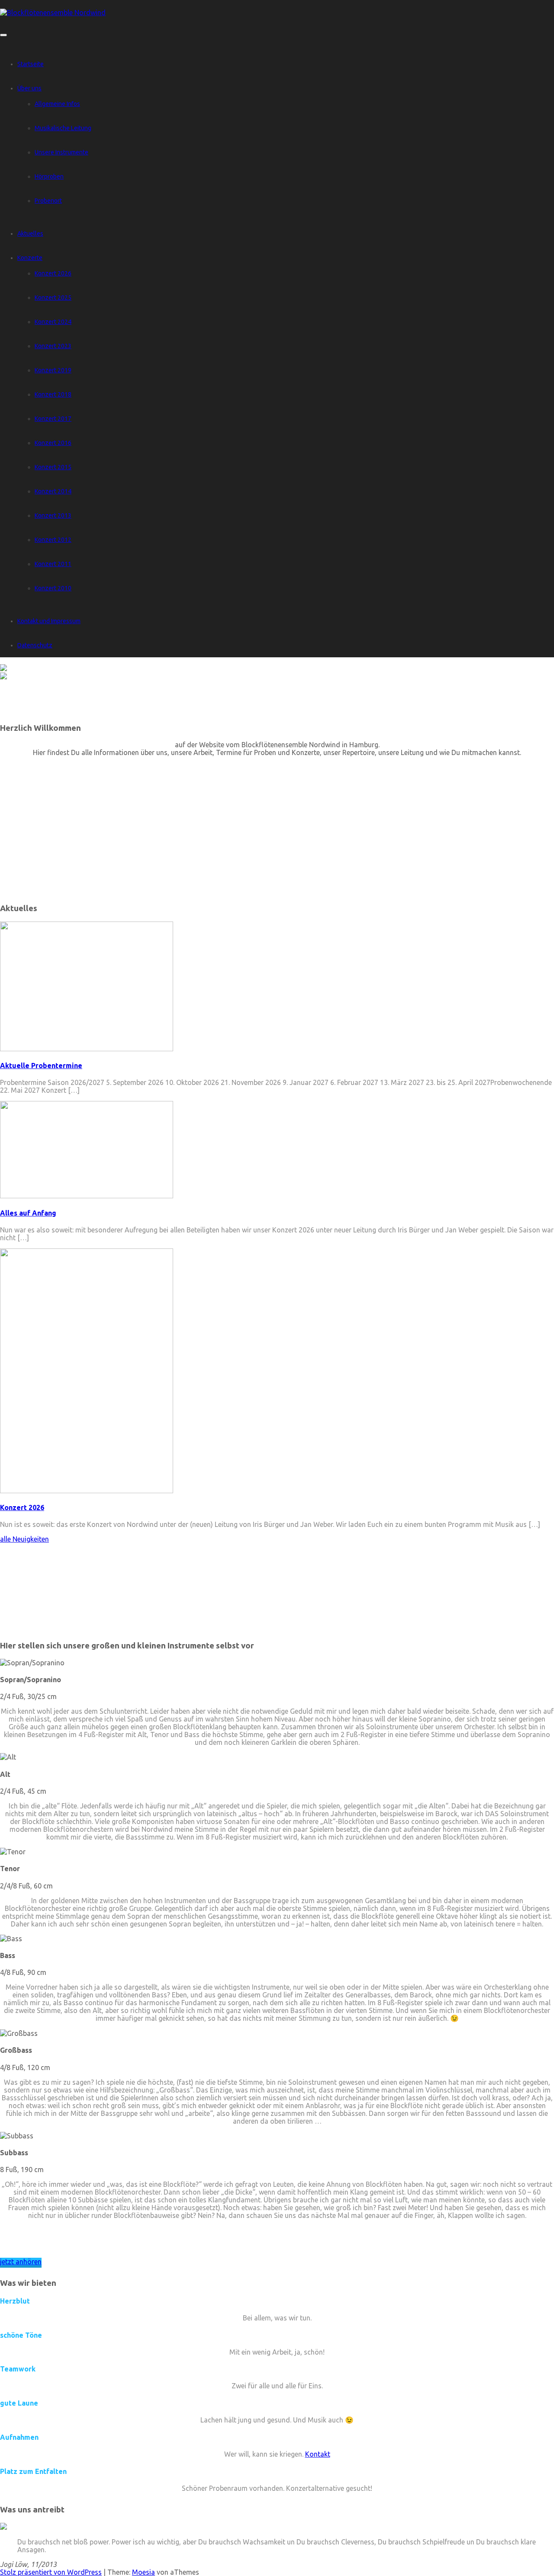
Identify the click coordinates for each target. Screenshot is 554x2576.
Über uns (29, 88)
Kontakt (318, 2454)
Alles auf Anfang (28, 1213)
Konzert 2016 (53, 443)
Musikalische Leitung (63, 128)
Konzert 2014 (53, 491)
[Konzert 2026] (87, 1491)
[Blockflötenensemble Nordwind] (53, 13)
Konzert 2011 (53, 564)
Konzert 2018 (53, 394)
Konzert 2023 (53, 346)
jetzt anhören (21, 2262)
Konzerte (30, 258)
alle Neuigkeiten (24, 1539)
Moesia (143, 2572)
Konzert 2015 (53, 467)
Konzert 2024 (53, 322)
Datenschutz (35, 645)
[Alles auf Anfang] (87, 1196)
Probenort (48, 201)
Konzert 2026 (53, 273)
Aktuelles (30, 234)
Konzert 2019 (53, 370)
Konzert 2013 (53, 515)
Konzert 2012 (53, 540)
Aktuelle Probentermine (41, 1066)
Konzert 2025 (53, 298)
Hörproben (49, 176)
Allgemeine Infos (57, 104)
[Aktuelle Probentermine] (87, 1049)
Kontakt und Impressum (49, 621)
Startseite (31, 64)
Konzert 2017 (53, 419)
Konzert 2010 (53, 588)
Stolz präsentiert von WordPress (51, 2572)
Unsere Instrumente (61, 152)
